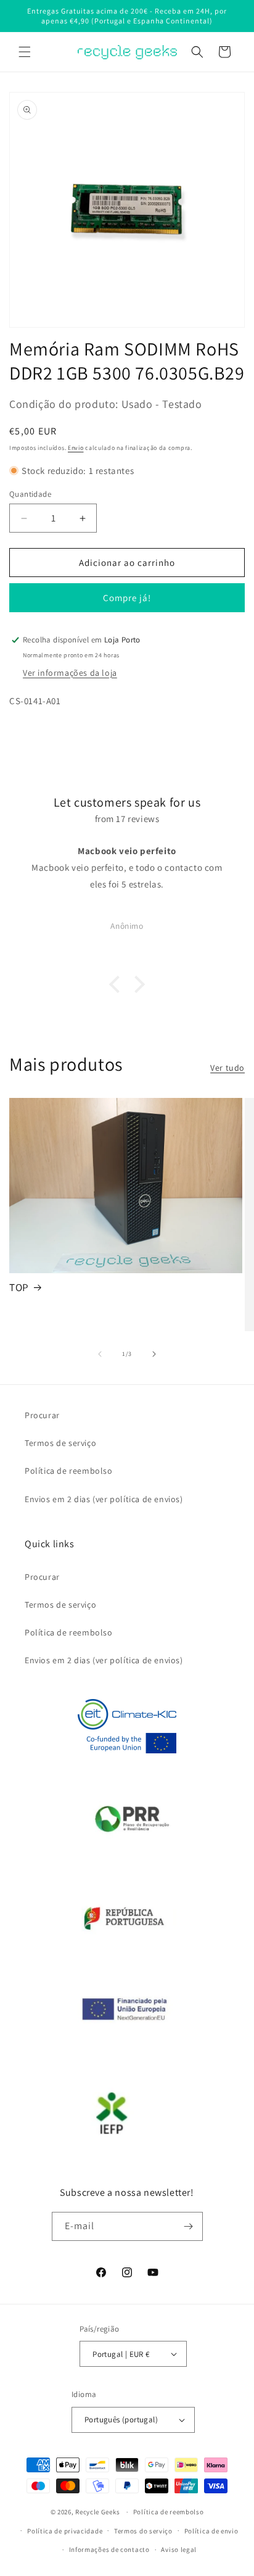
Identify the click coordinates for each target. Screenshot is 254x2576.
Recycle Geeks (97, 2512)
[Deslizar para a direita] (154, 1354)
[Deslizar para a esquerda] (100, 1354)
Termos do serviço (143, 2531)
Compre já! (127, 598)
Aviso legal (179, 2549)
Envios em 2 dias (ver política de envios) (104, 1499)
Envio (76, 448)
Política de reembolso (69, 1471)
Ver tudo (227, 1068)
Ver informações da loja (70, 673)
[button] (25, 52)
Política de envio (211, 2531)
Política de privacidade (65, 2531)
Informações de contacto (109, 2549)
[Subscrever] (189, 2226)
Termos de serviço (60, 1443)
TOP (19, 1287)
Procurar (42, 1415)
